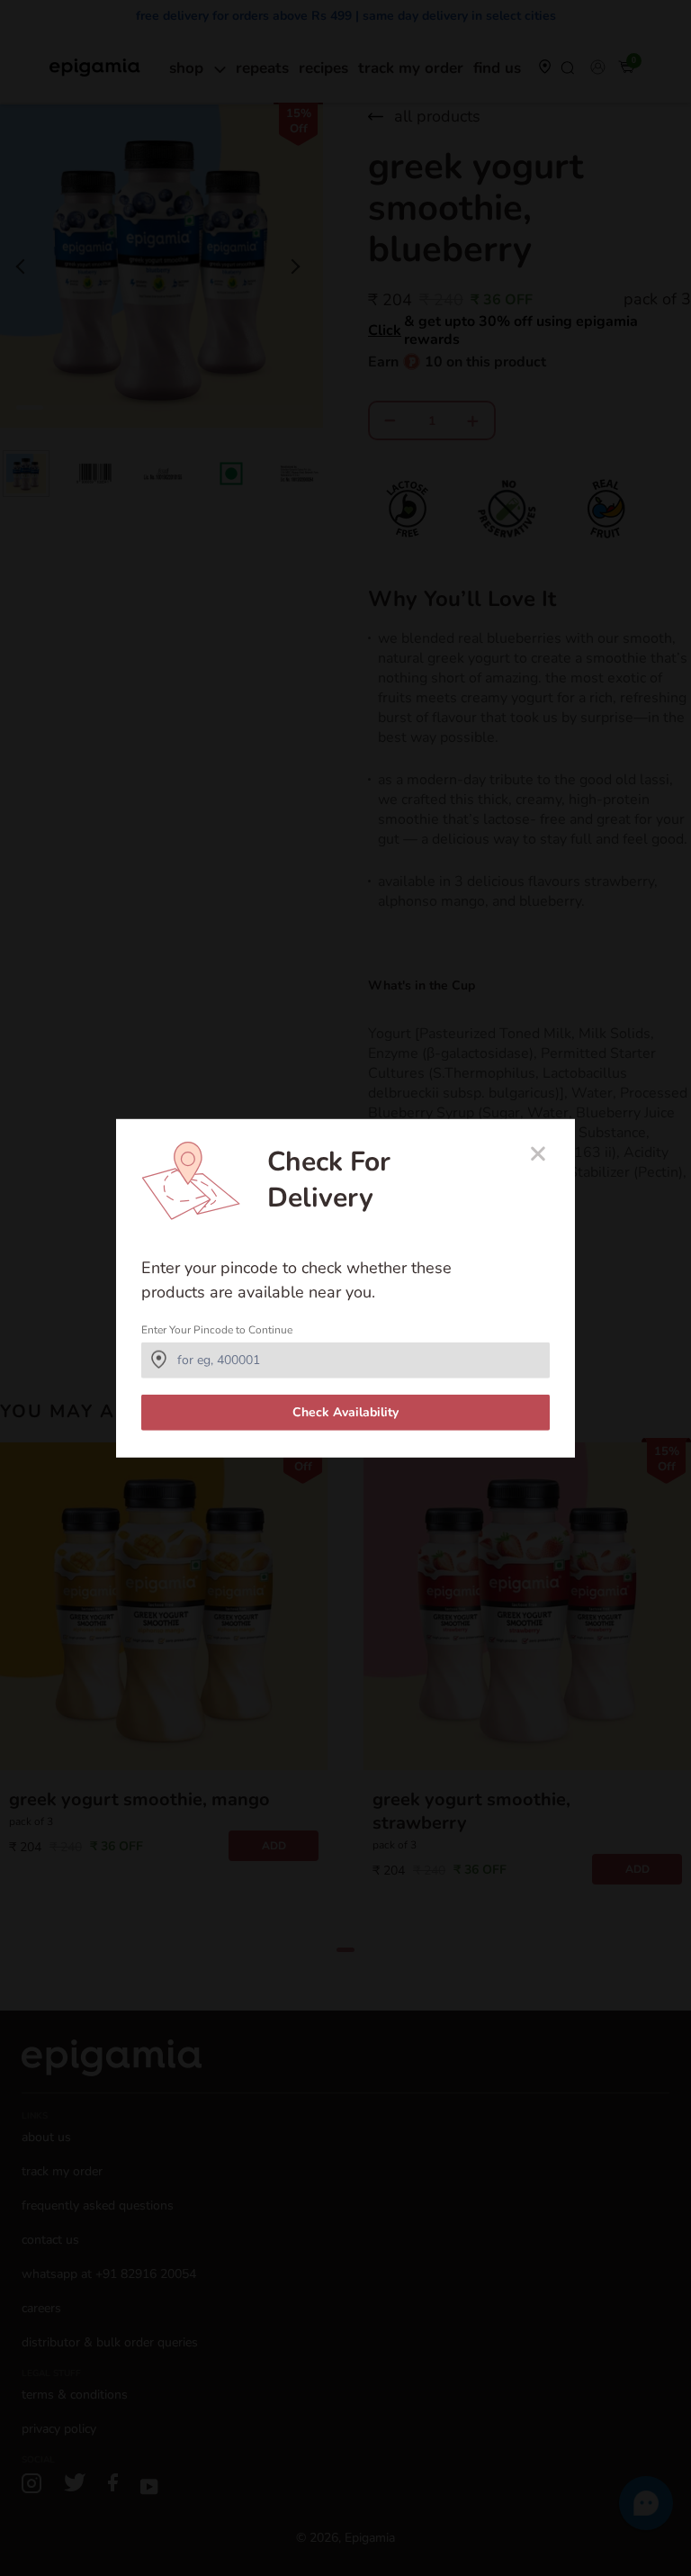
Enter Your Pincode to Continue (217, 1330)
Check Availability (345, 1412)
